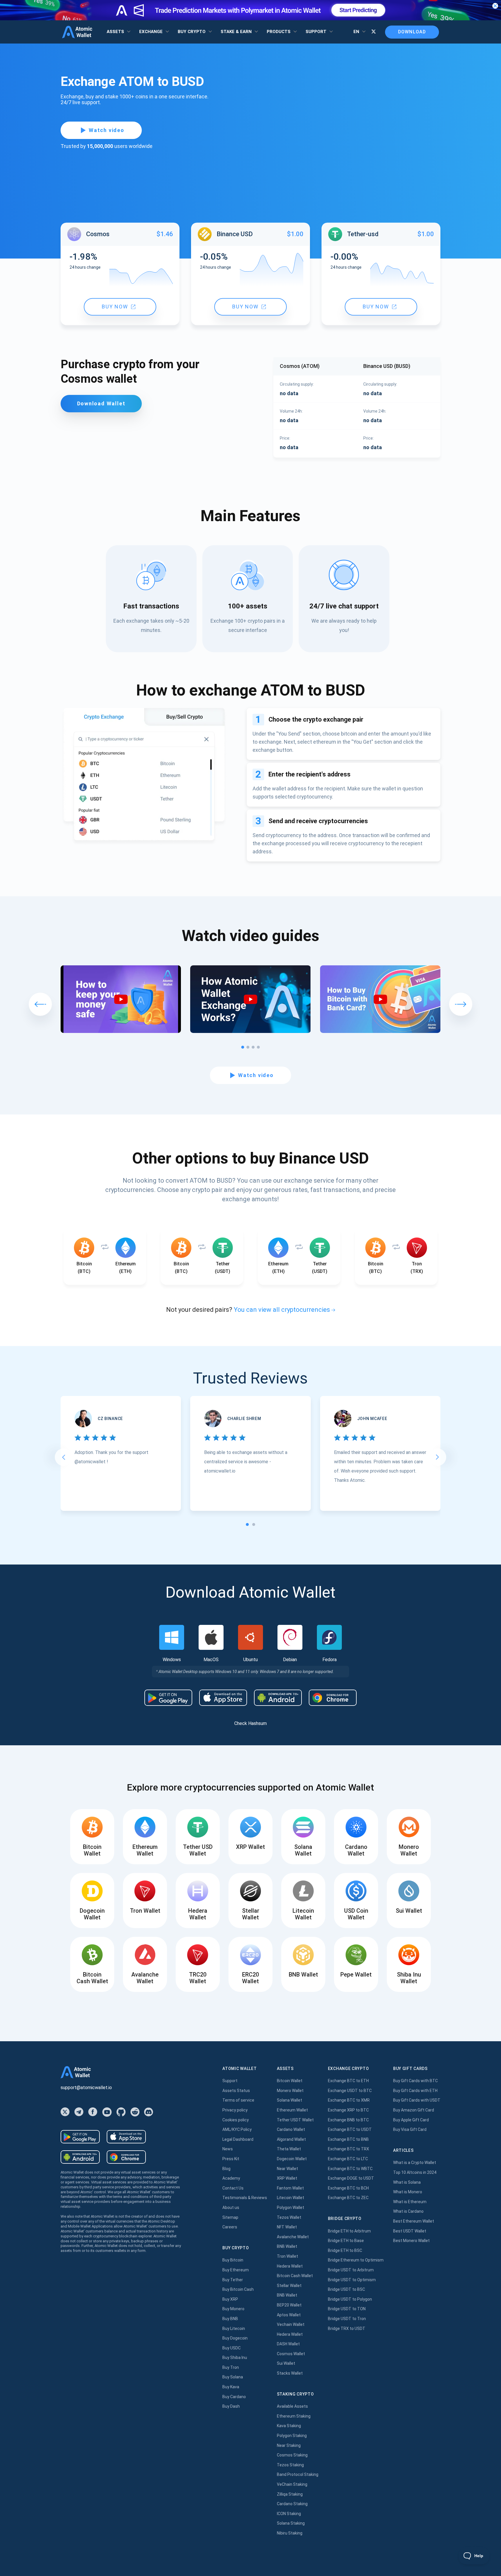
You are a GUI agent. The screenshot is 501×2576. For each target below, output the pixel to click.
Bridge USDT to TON (347, 2309)
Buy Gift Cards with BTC (415, 2081)
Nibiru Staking (290, 2533)
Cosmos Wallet (291, 2354)
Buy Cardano (234, 2397)
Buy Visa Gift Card (410, 2129)
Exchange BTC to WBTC (350, 2169)
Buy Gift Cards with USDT (417, 2100)
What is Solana (407, 2182)
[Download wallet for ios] (223, 1698)
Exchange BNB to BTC (348, 2120)
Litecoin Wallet (291, 2198)
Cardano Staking (292, 2504)
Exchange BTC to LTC (348, 2159)
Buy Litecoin (234, 2328)
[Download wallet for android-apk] (278, 1698)
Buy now (115, 307)
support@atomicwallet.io (86, 2088)
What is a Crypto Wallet (415, 2163)
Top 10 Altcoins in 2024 (415, 2172)
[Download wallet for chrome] (333, 1698)
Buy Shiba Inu (235, 2358)
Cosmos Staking (292, 2455)
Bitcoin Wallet (290, 2081)
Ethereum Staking (294, 2416)
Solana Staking (291, 2523)
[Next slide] (438, 1457)
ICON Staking (289, 2514)
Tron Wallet (287, 2256)
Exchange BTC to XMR (349, 2100)
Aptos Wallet (289, 2315)
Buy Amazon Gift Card (414, 2110)
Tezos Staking (290, 2465)
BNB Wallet (287, 2246)
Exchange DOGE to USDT (351, 2178)
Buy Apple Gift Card (411, 2120)
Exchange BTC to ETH (348, 2081)
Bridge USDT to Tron (347, 2319)
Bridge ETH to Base (346, 2241)
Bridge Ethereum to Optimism (356, 2260)
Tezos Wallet (289, 2217)
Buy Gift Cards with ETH (415, 2091)
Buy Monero (233, 2309)
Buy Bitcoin (233, 2260)
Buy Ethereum (236, 2270)
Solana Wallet (289, 2100)
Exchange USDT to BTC (350, 2091)
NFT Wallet (287, 2227)
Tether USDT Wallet (295, 2120)
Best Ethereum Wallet (414, 2221)
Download (412, 32)
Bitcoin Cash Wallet (295, 2276)
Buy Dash (231, 2406)
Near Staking (289, 2445)
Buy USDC (232, 2348)
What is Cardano (408, 2211)
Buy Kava (231, 2387)
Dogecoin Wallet (292, 2159)
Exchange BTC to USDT (350, 2129)
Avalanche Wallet (293, 2237)
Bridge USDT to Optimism (352, 2280)
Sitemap (230, 2217)
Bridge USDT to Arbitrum (351, 2270)
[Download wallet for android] (168, 1698)
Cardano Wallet (291, 2129)
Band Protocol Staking (298, 2474)
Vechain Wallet (291, 2324)
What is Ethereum (410, 2202)
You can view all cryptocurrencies (282, 1310)
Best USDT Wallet (410, 2231)
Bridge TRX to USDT (347, 2328)
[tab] (247, 1524)
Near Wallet (287, 2169)
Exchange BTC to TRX (348, 2149)
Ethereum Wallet (292, 2110)
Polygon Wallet (291, 2208)
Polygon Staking (292, 2436)
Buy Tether (233, 2280)
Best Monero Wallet (411, 2241)
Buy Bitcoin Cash (238, 2289)
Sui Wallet (286, 2363)
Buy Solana (233, 2377)
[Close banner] (495, 6)
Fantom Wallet (290, 2188)
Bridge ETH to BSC (345, 2250)
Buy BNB (230, 2319)
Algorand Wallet (291, 2139)
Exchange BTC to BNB (348, 2139)
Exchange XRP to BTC (348, 2110)
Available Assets (292, 2406)
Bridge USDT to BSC (346, 2289)
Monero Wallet (290, 2091)
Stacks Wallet (290, 2373)
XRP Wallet (287, 2178)
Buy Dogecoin (235, 2338)
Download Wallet (101, 403)
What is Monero (408, 2192)
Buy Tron (231, 2367)
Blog (226, 2169)
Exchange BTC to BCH (348, 2188)
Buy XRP (230, 2299)
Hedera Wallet (290, 2266)
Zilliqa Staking (290, 2494)
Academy (231, 2178)
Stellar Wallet (289, 2286)
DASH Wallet (288, 2344)
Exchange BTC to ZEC (348, 2198)
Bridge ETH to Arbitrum (349, 2231)
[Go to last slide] (63, 1457)
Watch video (107, 130)
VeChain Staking (292, 2484)
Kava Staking (289, 2426)
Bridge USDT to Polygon (350, 2299)
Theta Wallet (289, 2149)
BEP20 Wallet (289, 2305)
